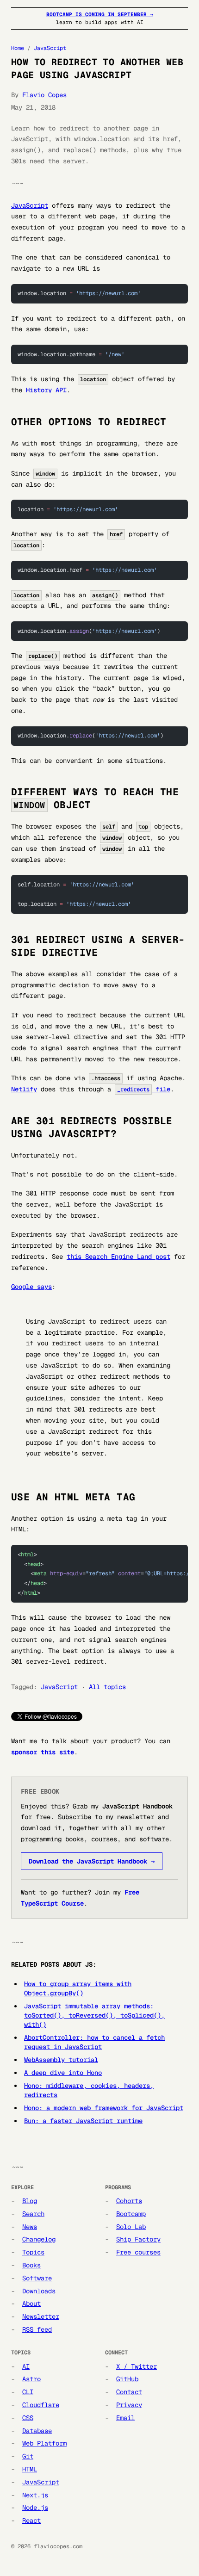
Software (37, 2278)
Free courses (138, 2252)
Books (31, 2265)
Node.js (35, 2508)
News (30, 2227)
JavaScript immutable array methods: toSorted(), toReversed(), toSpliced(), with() (94, 2015)
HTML (30, 2469)
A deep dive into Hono (63, 2073)
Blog (30, 2201)
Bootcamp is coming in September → (100, 14)
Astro (31, 2379)
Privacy (129, 2405)
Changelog (39, 2239)
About (31, 2304)
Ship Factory (138, 2239)
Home (18, 48)
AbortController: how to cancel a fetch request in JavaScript (94, 2042)
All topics (107, 1687)
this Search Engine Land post (118, 1257)
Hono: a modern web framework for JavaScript (104, 2108)
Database (37, 2431)
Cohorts (129, 2201)
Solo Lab (131, 2227)
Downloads (39, 2291)
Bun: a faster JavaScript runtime (83, 2121)
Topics (33, 2252)
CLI (28, 2392)
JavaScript (50, 48)
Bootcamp (131, 2214)
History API (46, 390)
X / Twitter (137, 2366)
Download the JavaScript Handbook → (92, 1861)
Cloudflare (41, 2405)
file (144, 1089)
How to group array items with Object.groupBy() (78, 1988)
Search (33, 2214)
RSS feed (37, 2329)
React (31, 2520)
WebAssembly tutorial (61, 2060)
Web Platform (44, 2443)
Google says (31, 1287)
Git (28, 2456)
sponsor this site (43, 1752)
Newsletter (41, 2316)
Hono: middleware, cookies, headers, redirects (89, 2090)
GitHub (127, 2379)
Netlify (24, 1089)
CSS (28, 2418)
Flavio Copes (44, 95)
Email (125, 2418)
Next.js (35, 2495)
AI (26, 2366)
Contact (129, 2392)
